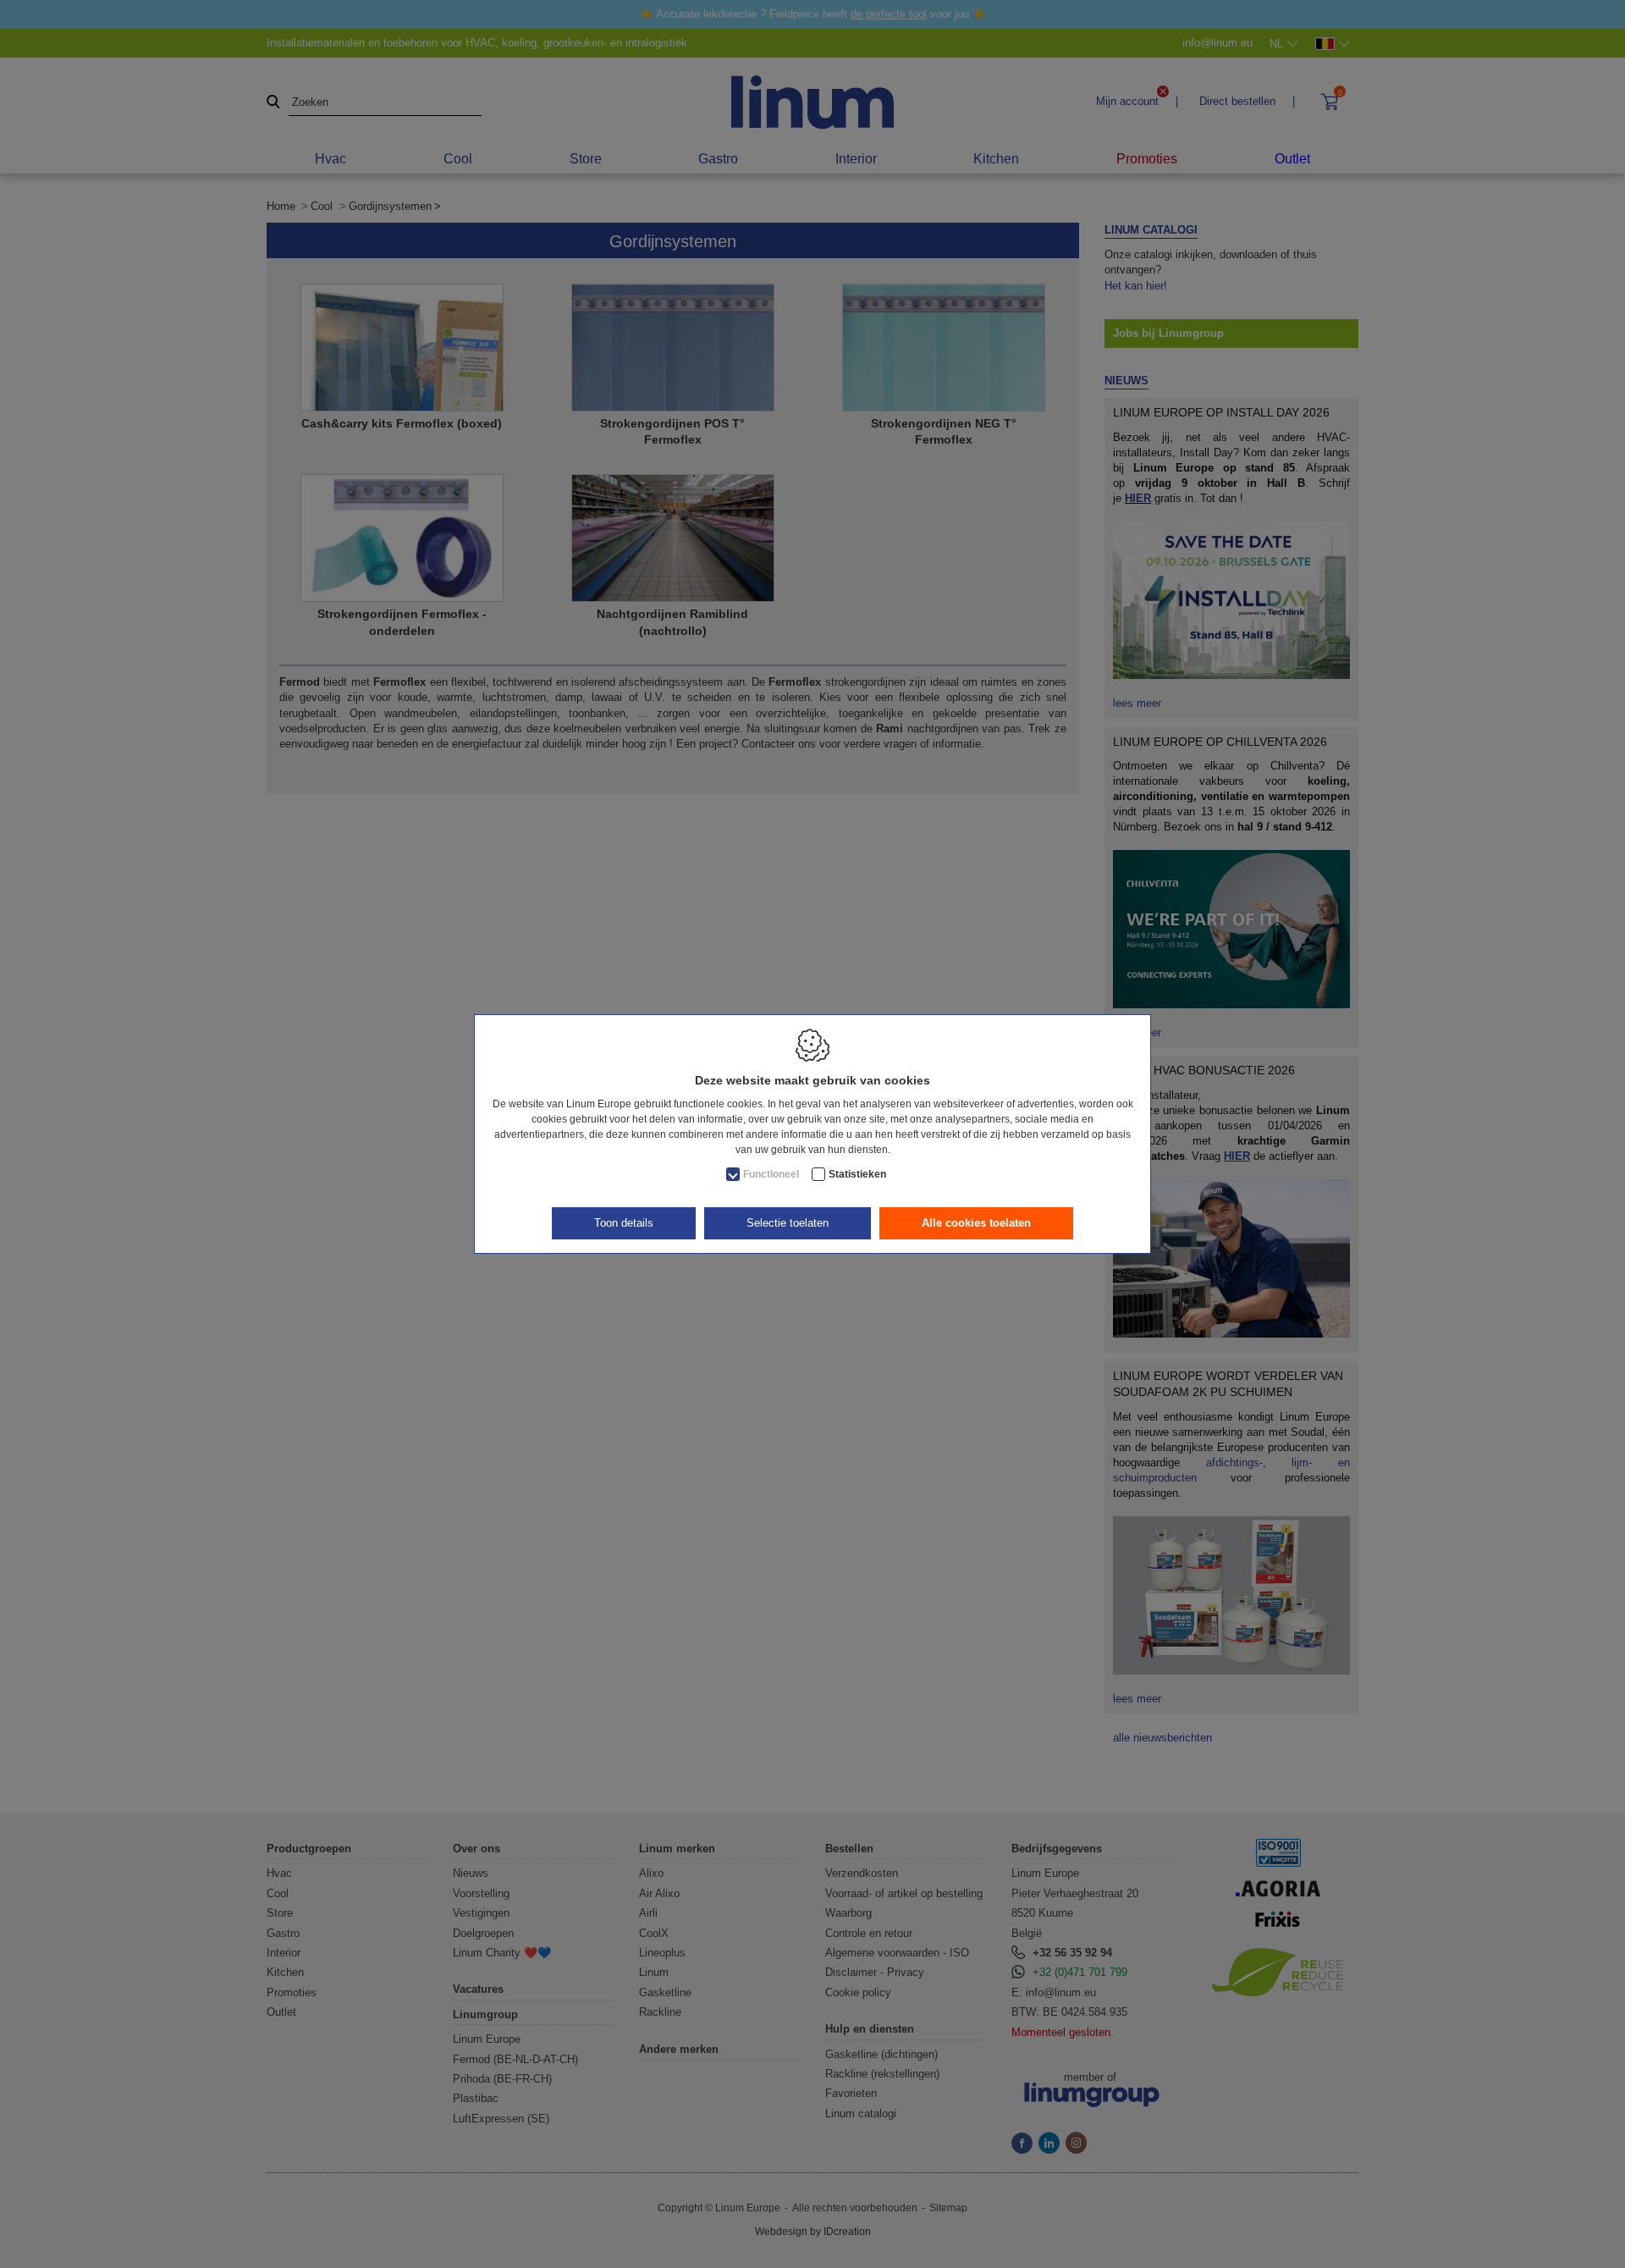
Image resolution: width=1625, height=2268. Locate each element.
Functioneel (771, 1174)
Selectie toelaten (788, 1223)
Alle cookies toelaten (976, 1223)
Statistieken (857, 1174)
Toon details (624, 1223)
